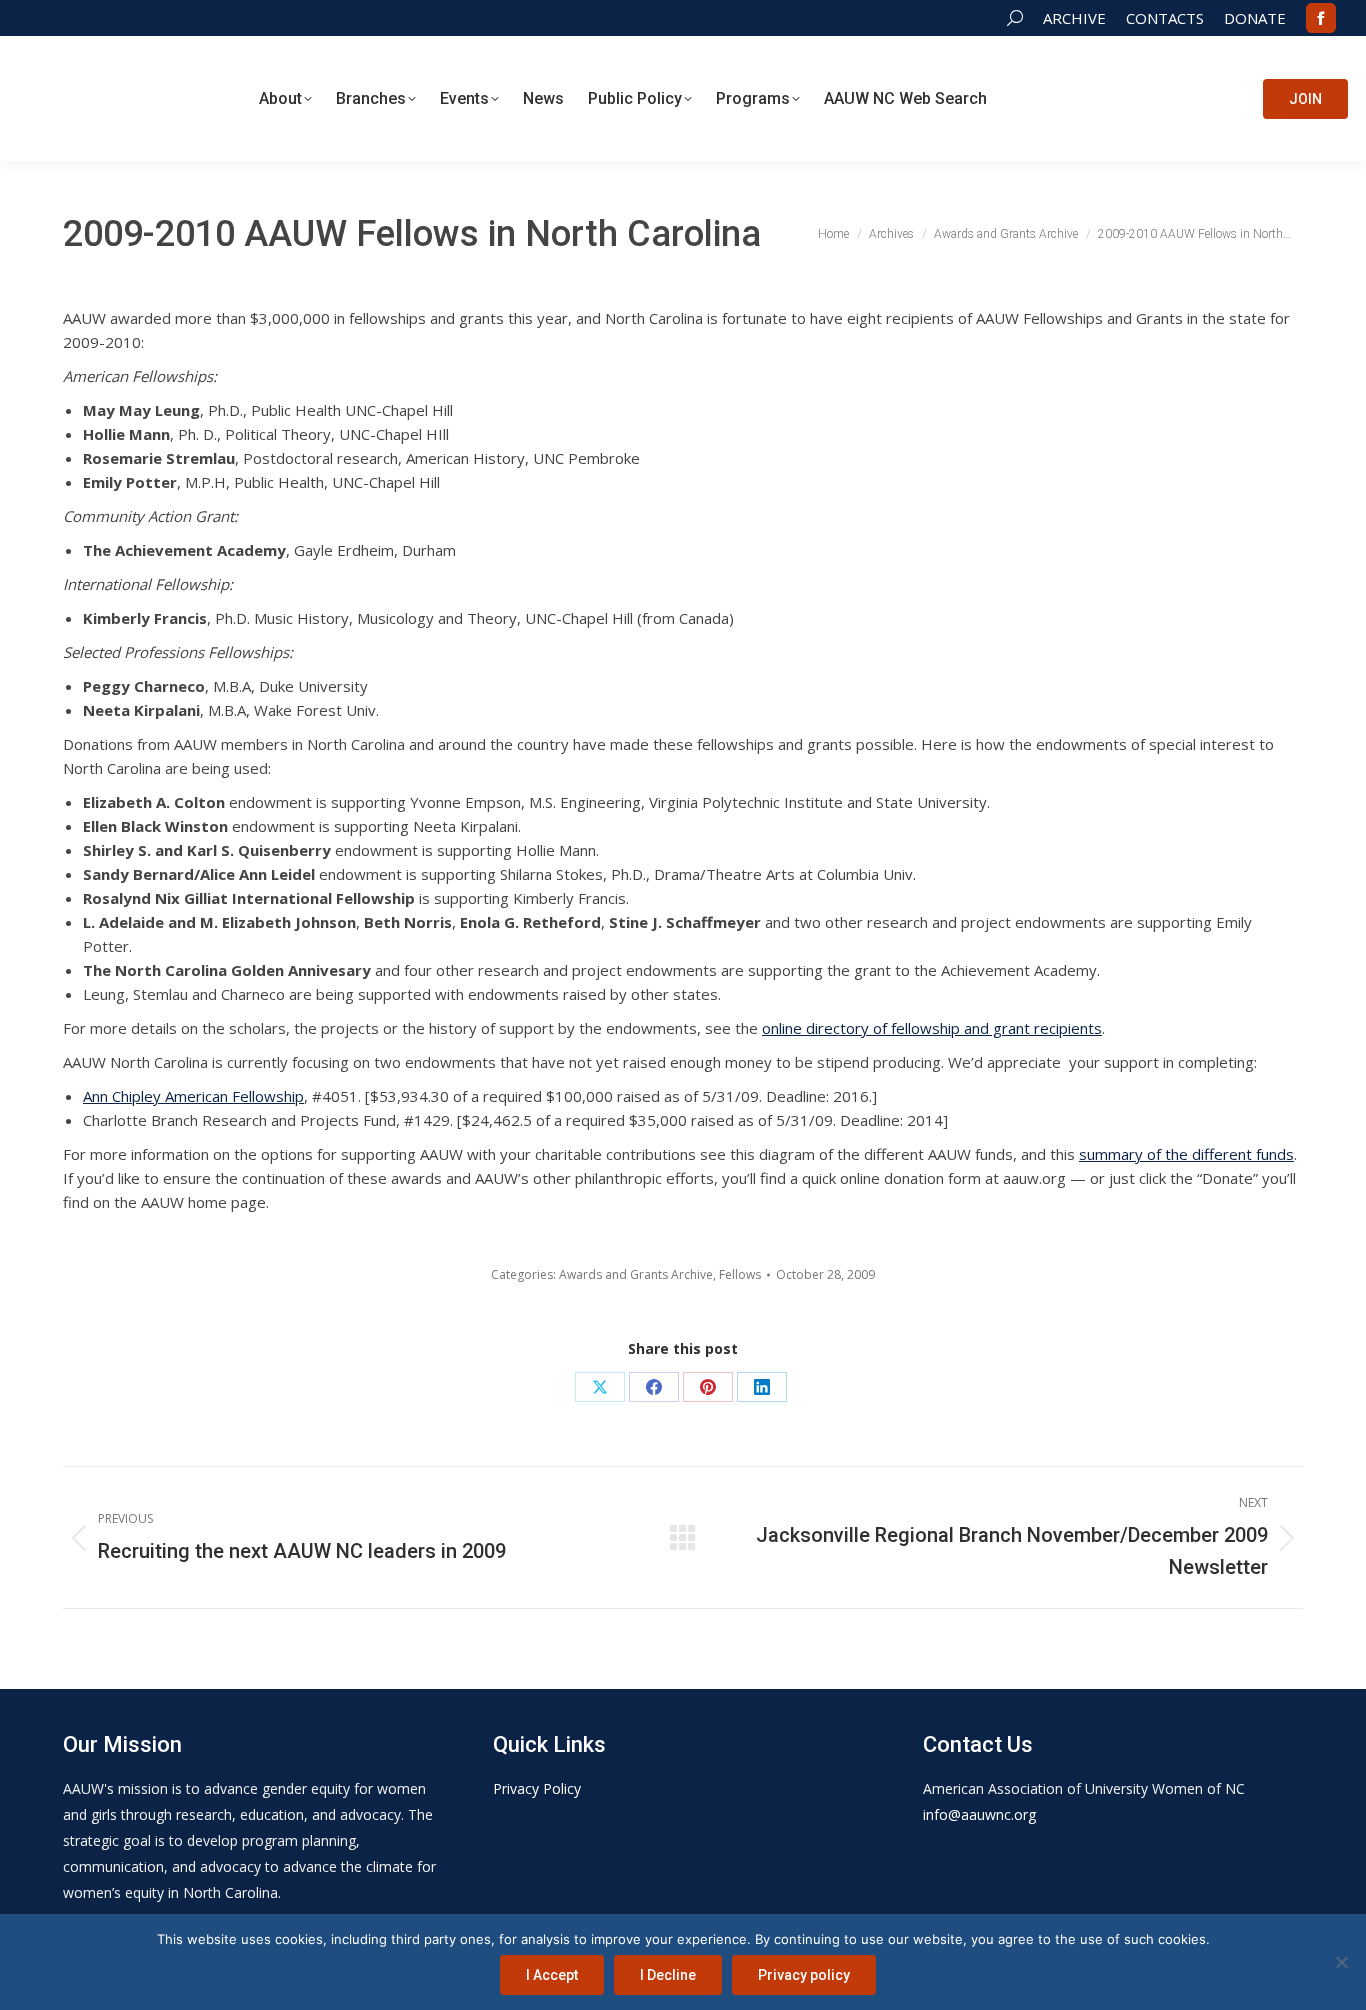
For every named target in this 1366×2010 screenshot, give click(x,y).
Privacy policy (804, 1975)
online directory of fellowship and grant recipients (932, 1028)
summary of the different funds (1186, 1154)
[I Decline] (1341, 1962)
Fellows (740, 1274)
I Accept (552, 1975)
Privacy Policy (537, 1788)
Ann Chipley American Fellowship (193, 1096)
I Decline (668, 1975)
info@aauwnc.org (979, 1814)
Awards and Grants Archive (636, 1274)
